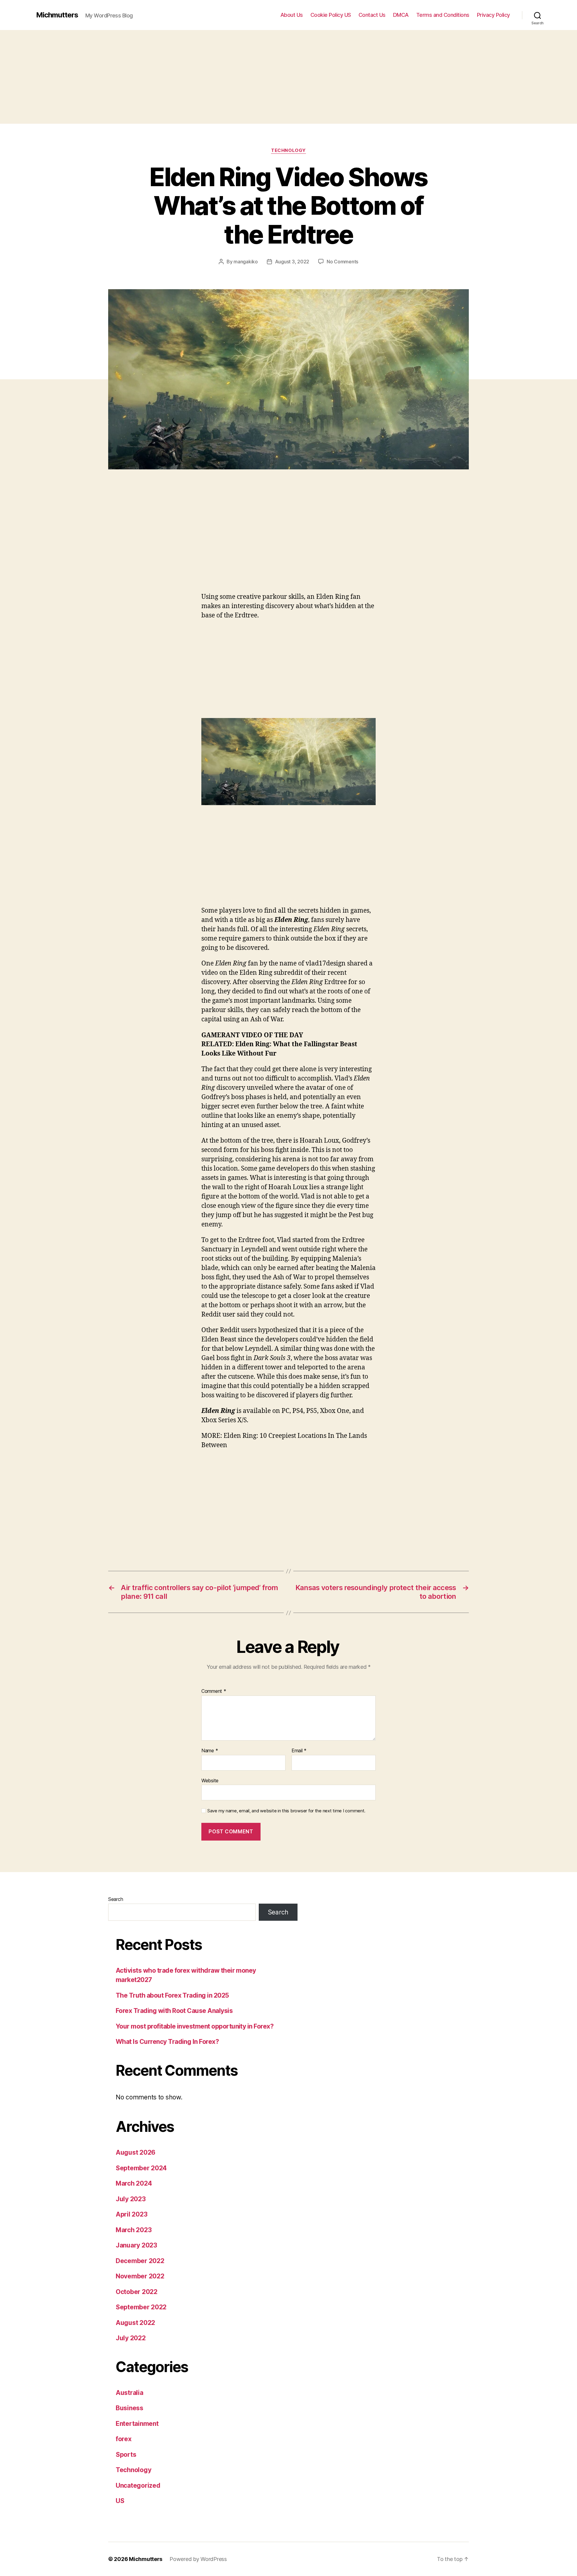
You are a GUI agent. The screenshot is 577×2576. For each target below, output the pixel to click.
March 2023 (134, 2230)
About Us (292, 15)
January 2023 (136, 2245)
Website (210, 1780)
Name (210, 1751)
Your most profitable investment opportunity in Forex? (195, 2026)
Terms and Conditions (443, 15)
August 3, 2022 (292, 262)
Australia (130, 2393)
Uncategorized (138, 2485)
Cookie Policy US (331, 15)
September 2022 (141, 2307)
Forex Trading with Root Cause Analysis (174, 2011)
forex (124, 2439)
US (120, 2501)
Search (116, 1899)
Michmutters (57, 15)
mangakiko (246, 262)
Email (299, 1751)
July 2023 (131, 2199)
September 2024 (141, 2168)
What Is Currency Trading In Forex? (167, 2042)
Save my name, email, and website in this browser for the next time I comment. (286, 1811)
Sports (126, 2455)
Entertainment (137, 2424)
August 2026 (136, 2152)
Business (130, 2408)
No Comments (342, 262)
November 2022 (140, 2276)
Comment (214, 1691)
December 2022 (140, 2261)
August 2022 (135, 2323)
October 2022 (137, 2292)
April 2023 (131, 2214)
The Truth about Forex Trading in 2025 (172, 1995)
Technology (288, 150)
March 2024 (134, 2183)
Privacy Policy (493, 15)
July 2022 (131, 2338)
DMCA (401, 15)
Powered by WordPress (198, 2559)
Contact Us (372, 15)
